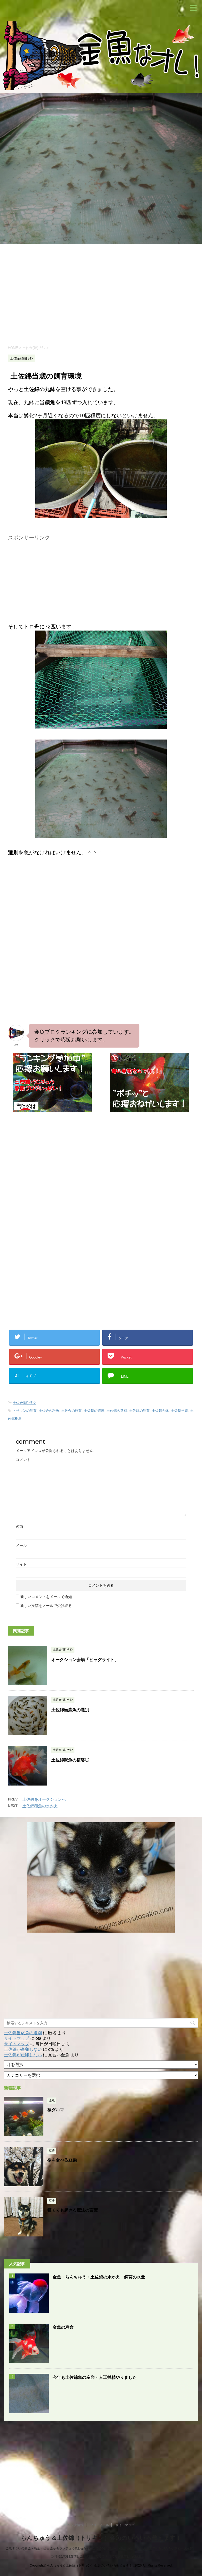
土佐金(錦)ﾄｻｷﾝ (24, 1403)
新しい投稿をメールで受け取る (46, 1606)
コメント (23, 1460)
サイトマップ (17, 2038)
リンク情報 (75, 2525)
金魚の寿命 (63, 2327)
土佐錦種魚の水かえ (40, 1806)
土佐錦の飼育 (139, 1411)
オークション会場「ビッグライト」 (85, 1660)
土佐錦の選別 (117, 1411)
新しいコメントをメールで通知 (46, 1597)
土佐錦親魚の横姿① (70, 1760)
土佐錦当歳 (180, 1411)
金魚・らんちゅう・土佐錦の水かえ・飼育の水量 (99, 2277)
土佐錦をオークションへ (44, 1799)
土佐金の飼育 (72, 1411)
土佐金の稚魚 (49, 1411)
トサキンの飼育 (25, 1411)
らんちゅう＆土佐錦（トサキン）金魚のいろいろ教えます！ (101, 2538)
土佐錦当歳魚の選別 (70, 1710)
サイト (21, 1564)
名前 (19, 1527)
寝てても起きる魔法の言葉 (73, 2210)
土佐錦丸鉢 (160, 1411)
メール (21, 1545)
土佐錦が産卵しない (23, 2049)
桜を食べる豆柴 (62, 2160)
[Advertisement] (101, 294)
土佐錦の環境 (94, 1411)
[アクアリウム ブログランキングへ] (149, 1109)
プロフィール (99, 2525)
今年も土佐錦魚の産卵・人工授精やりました (95, 2377)
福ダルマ (56, 2110)
